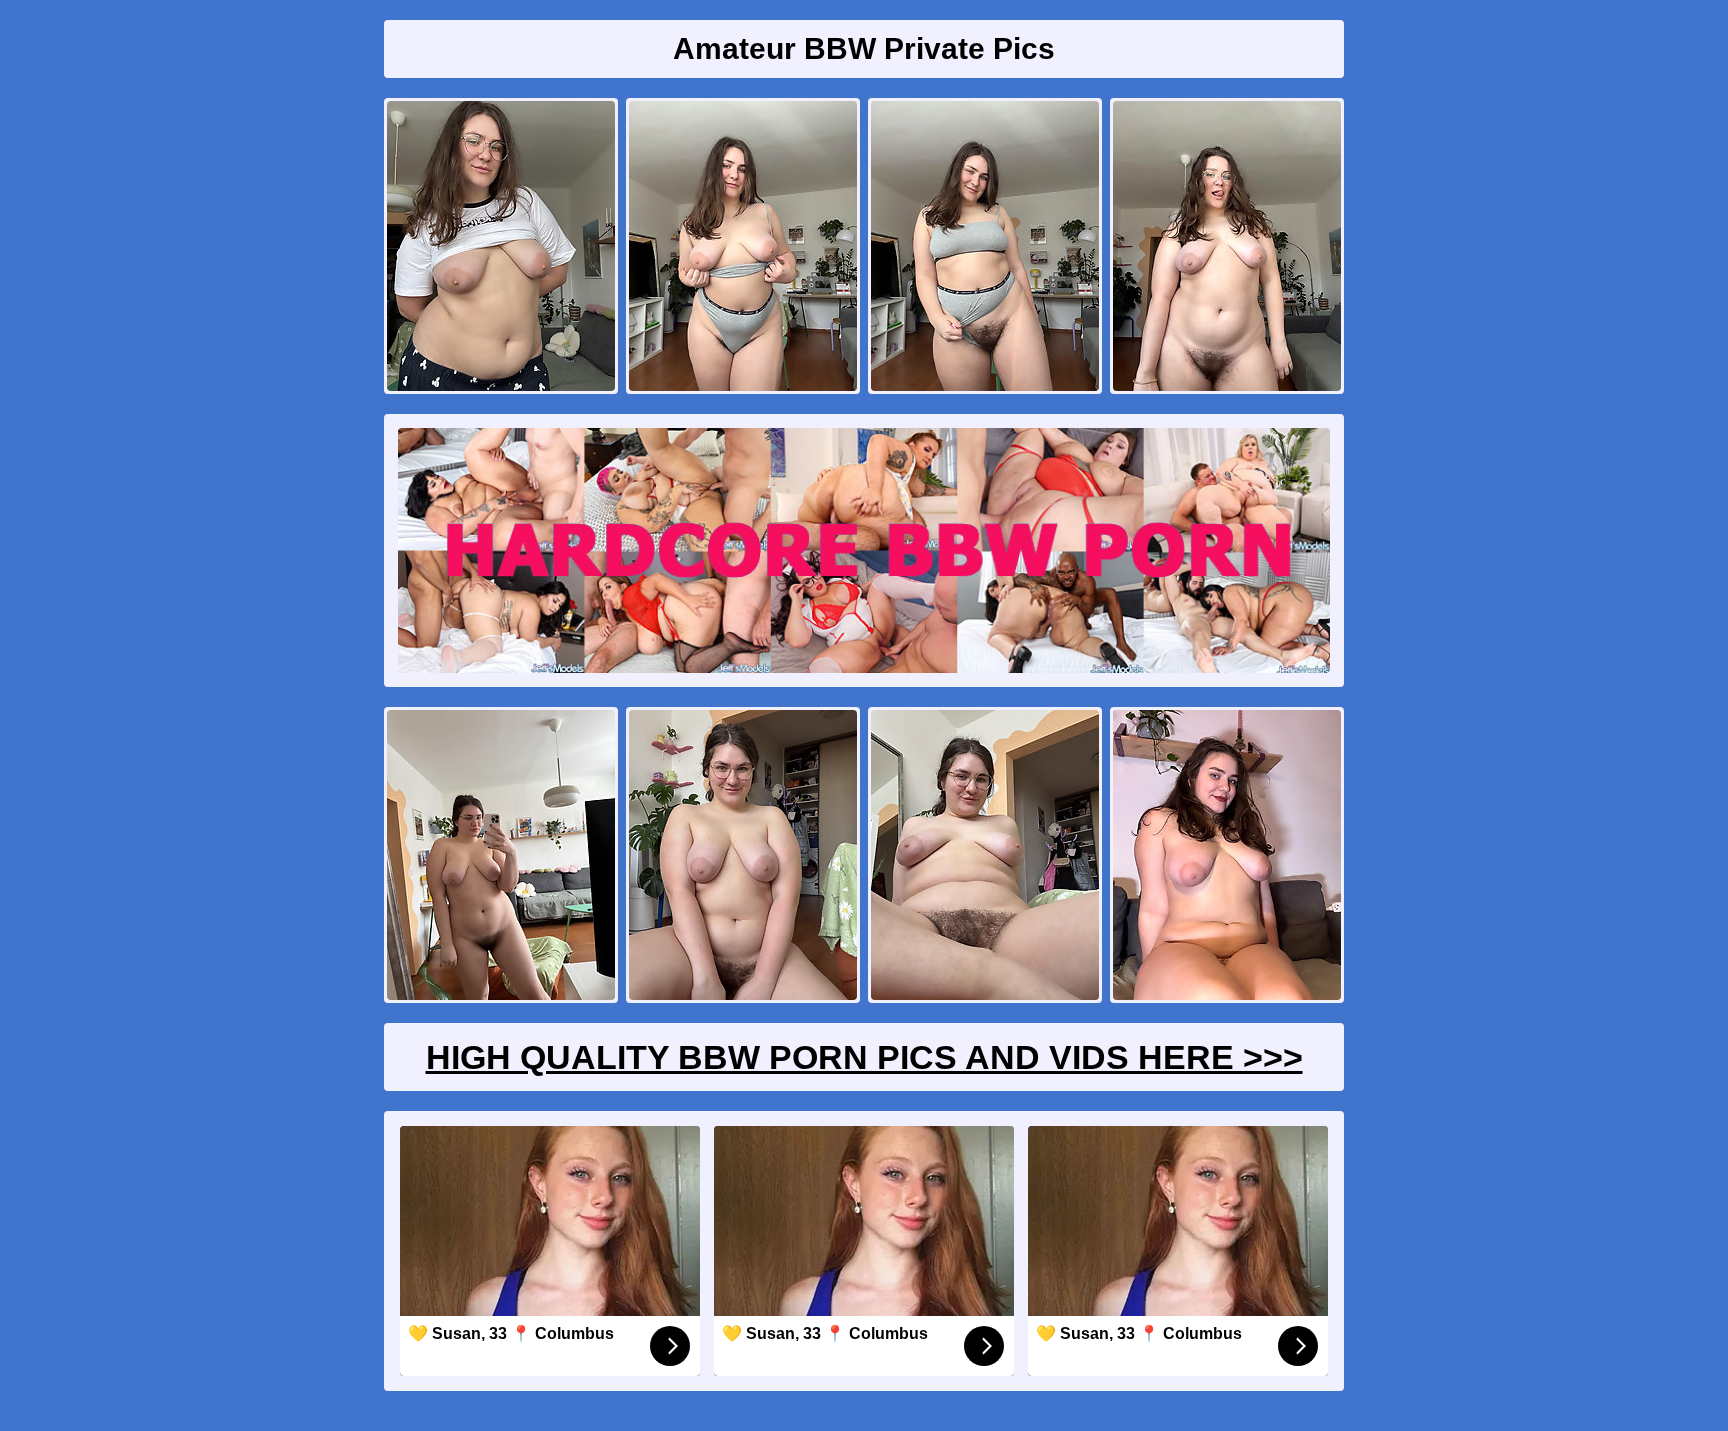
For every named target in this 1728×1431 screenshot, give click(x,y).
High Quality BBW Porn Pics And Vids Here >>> (864, 1057)
